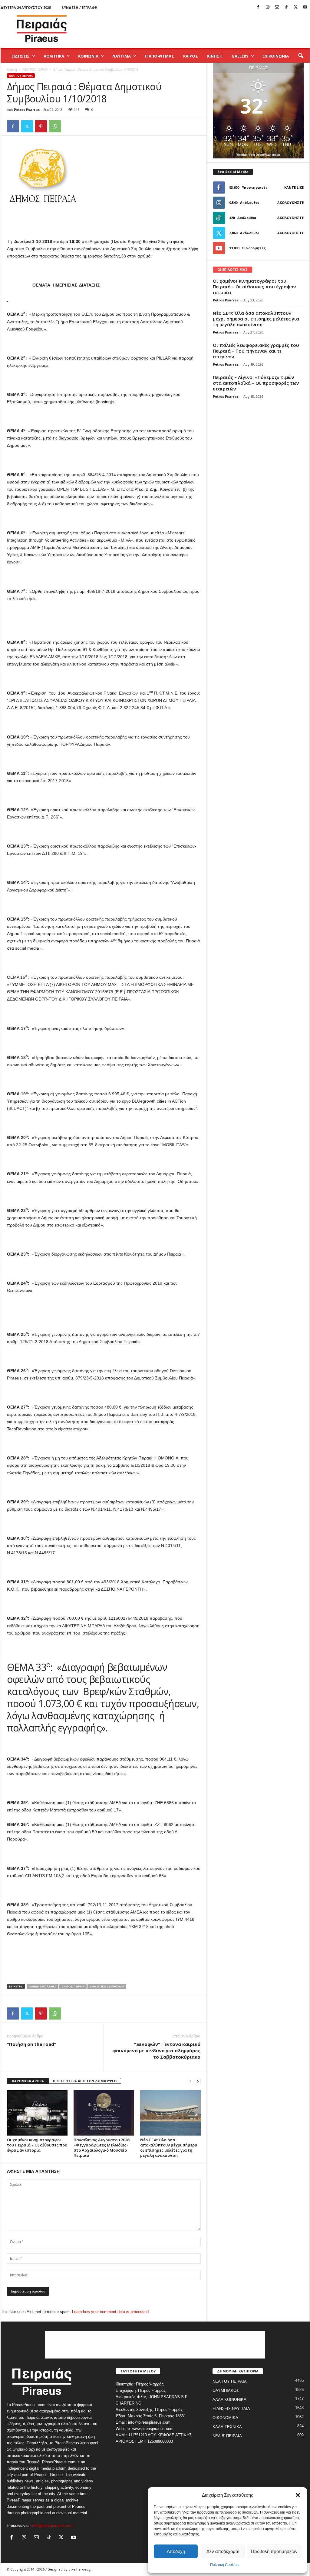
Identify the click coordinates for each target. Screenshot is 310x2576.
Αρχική (12, 69)
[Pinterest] (41, 126)
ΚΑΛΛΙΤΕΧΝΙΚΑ (227, 2427)
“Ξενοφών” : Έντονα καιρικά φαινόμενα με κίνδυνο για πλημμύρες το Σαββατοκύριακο (156, 2050)
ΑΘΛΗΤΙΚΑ (54, 56)
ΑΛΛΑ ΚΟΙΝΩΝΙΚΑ (229, 2400)
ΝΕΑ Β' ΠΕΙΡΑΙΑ (227, 2436)
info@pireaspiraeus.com (52, 2526)
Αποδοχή (176, 2551)
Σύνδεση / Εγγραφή (79, 7)
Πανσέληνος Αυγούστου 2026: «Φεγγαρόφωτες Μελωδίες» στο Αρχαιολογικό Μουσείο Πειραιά (102, 2148)
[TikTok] (286, 7)
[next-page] (198, 2081)
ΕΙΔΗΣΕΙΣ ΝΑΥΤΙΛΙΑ (231, 2409)
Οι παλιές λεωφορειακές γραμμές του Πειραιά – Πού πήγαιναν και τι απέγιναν (256, 351)
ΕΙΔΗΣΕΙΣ (21, 56)
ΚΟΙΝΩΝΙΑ (88, 56)
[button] (298, 2495)
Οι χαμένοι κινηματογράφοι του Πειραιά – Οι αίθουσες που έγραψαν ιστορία (37, 2145)
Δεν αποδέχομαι (223, 2551)
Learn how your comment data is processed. (111, 2312)
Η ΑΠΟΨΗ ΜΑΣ (159, 56)
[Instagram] (268, 7)
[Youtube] (305, 7)
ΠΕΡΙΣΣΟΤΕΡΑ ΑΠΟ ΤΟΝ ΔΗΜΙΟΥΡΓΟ (85, 2081)
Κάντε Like (294, 187)
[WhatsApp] (55, 126)
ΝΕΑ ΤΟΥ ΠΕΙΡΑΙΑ (35, 69)
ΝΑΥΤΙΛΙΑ (122, 56)
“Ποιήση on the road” (32, 2044)
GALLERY (240, 56)
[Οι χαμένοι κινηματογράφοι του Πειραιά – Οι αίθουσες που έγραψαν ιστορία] (37, 2113)
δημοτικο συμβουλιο (107, 1986)
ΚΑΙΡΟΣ (191, 56)
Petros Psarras (27, 110)
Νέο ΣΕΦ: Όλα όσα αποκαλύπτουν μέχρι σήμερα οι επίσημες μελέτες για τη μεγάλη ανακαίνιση (169, 2148)
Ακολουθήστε (290, 202)
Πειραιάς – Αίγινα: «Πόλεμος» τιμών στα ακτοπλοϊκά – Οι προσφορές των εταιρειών (256, 383)
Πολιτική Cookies (224, 2565)
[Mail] (277, 7)
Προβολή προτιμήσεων (274, 2551)
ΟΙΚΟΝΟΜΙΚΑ (225, 2418)
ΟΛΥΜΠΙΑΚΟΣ (226, 2390)
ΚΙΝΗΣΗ (215, 56)
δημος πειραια (73, 1986)
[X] (296, 7)
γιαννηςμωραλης (43, 1986)
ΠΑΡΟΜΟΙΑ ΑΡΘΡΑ (28, 2081)
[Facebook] (258, 7)
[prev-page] (190, 2081)
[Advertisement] (200, 28)
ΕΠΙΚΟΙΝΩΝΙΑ (276, 56)
